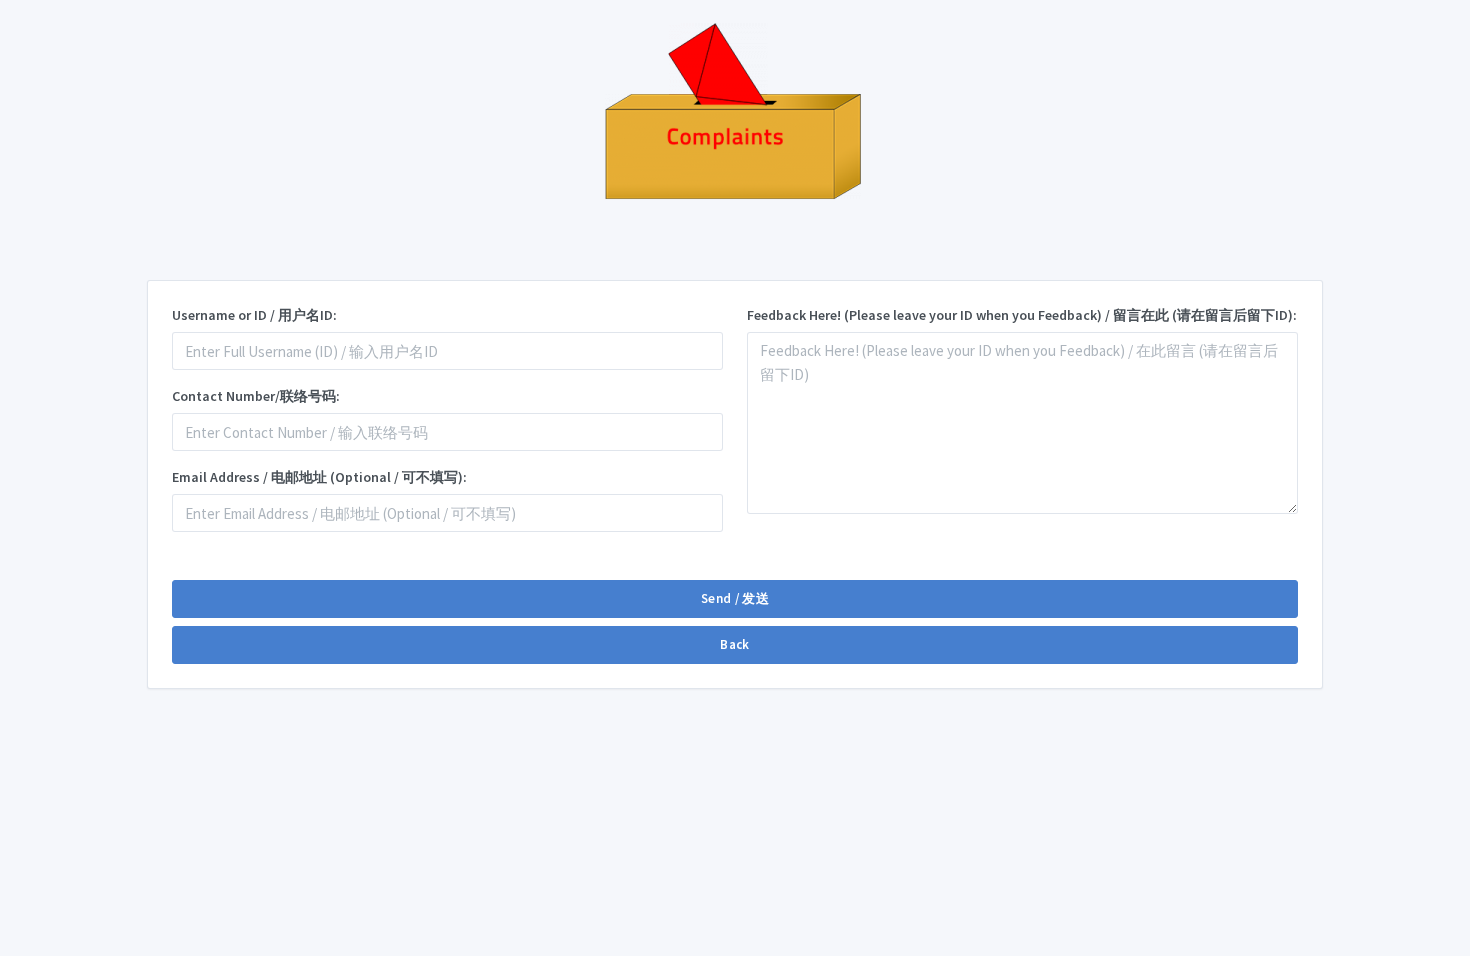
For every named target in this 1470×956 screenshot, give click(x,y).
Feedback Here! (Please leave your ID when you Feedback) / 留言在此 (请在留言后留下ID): (1022, 315)
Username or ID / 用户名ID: (254, 315)
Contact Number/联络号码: (256, 396)
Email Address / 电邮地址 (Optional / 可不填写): (319, 477)
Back (735, 644)
